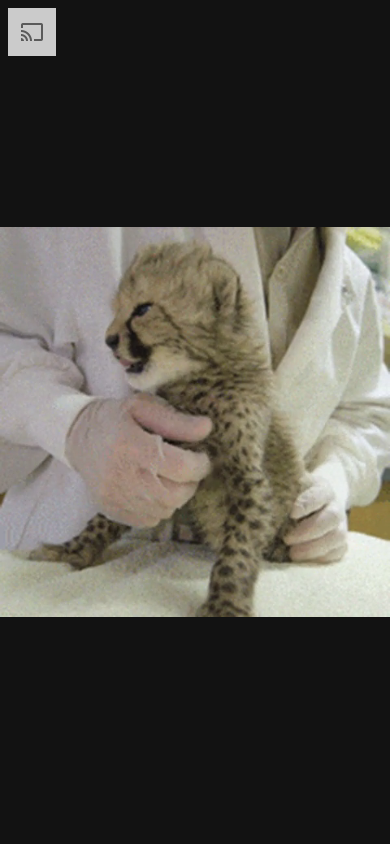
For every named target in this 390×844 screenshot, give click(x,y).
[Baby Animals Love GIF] (195, 422)
